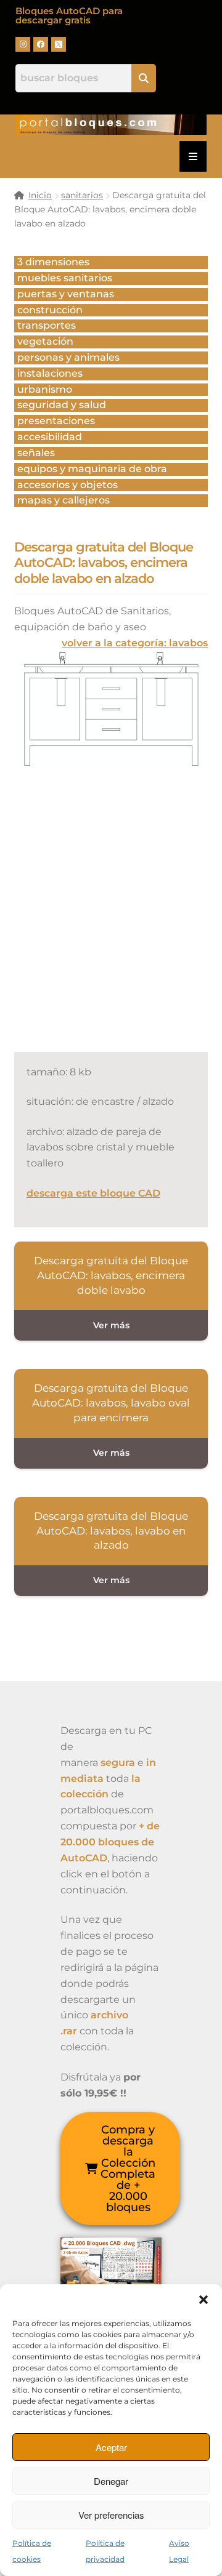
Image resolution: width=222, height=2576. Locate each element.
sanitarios (82, 195)
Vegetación (45, 341)
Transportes (47, 325)
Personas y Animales (68, 357)
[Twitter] (59, 44)
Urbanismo (45, 389)
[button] (203, 2300)
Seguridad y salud (62, 405)
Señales (36, 453)
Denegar (111, 2481)
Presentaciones (56, 421)
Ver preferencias (111, 2515)
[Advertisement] (111, 922)
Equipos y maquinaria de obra (92, 469)
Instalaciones (50, 373)
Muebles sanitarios (65, 278)
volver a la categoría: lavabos (135, 643)
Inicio (40, 195)
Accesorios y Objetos (68, 485)
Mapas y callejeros (64, 500)
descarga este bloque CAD (93, 1193)
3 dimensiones (53, 262)
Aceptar (111, 2447)
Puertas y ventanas (66, 294)
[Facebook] (41, 44)
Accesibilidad (50, 437)
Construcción (50, 310)
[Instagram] (23, 44)
